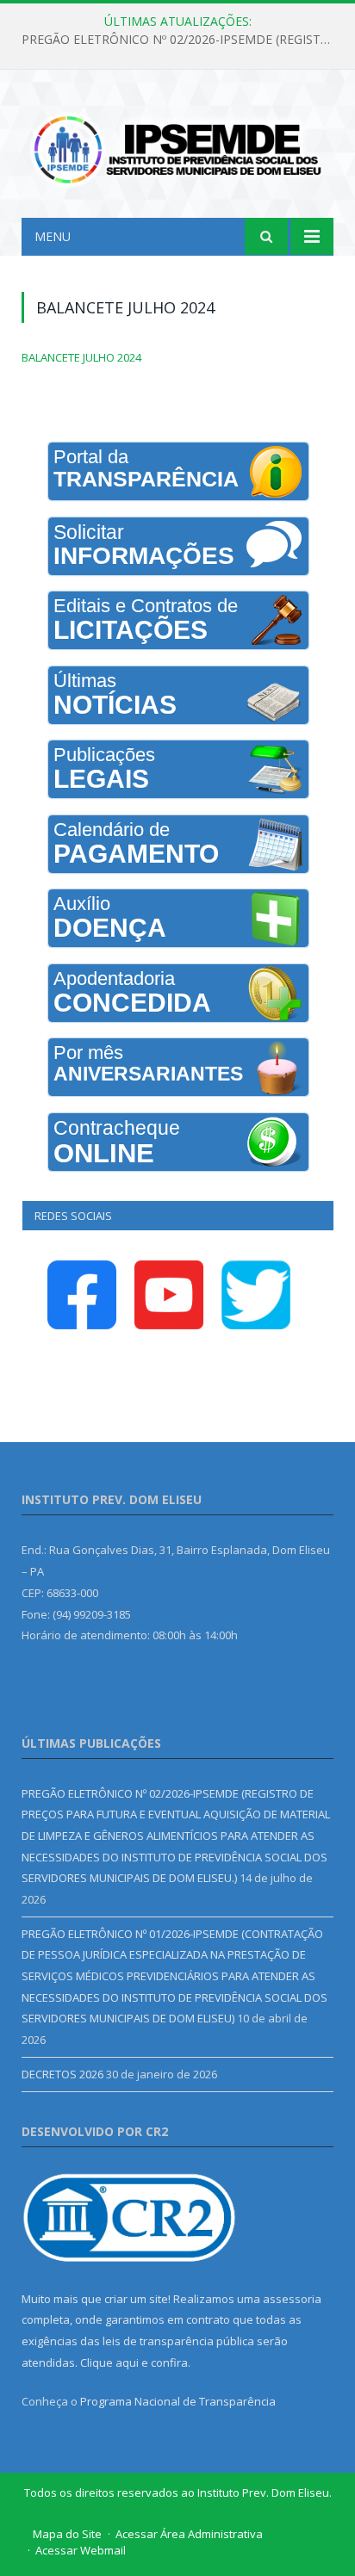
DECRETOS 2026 (62, 2074)
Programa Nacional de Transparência (178, 2401)
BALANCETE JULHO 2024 (81, 357)
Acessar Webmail (81, 2550)
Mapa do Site (67, 2534)
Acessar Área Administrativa (189, 2534)
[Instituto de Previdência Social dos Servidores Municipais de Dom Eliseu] (177, 147)
